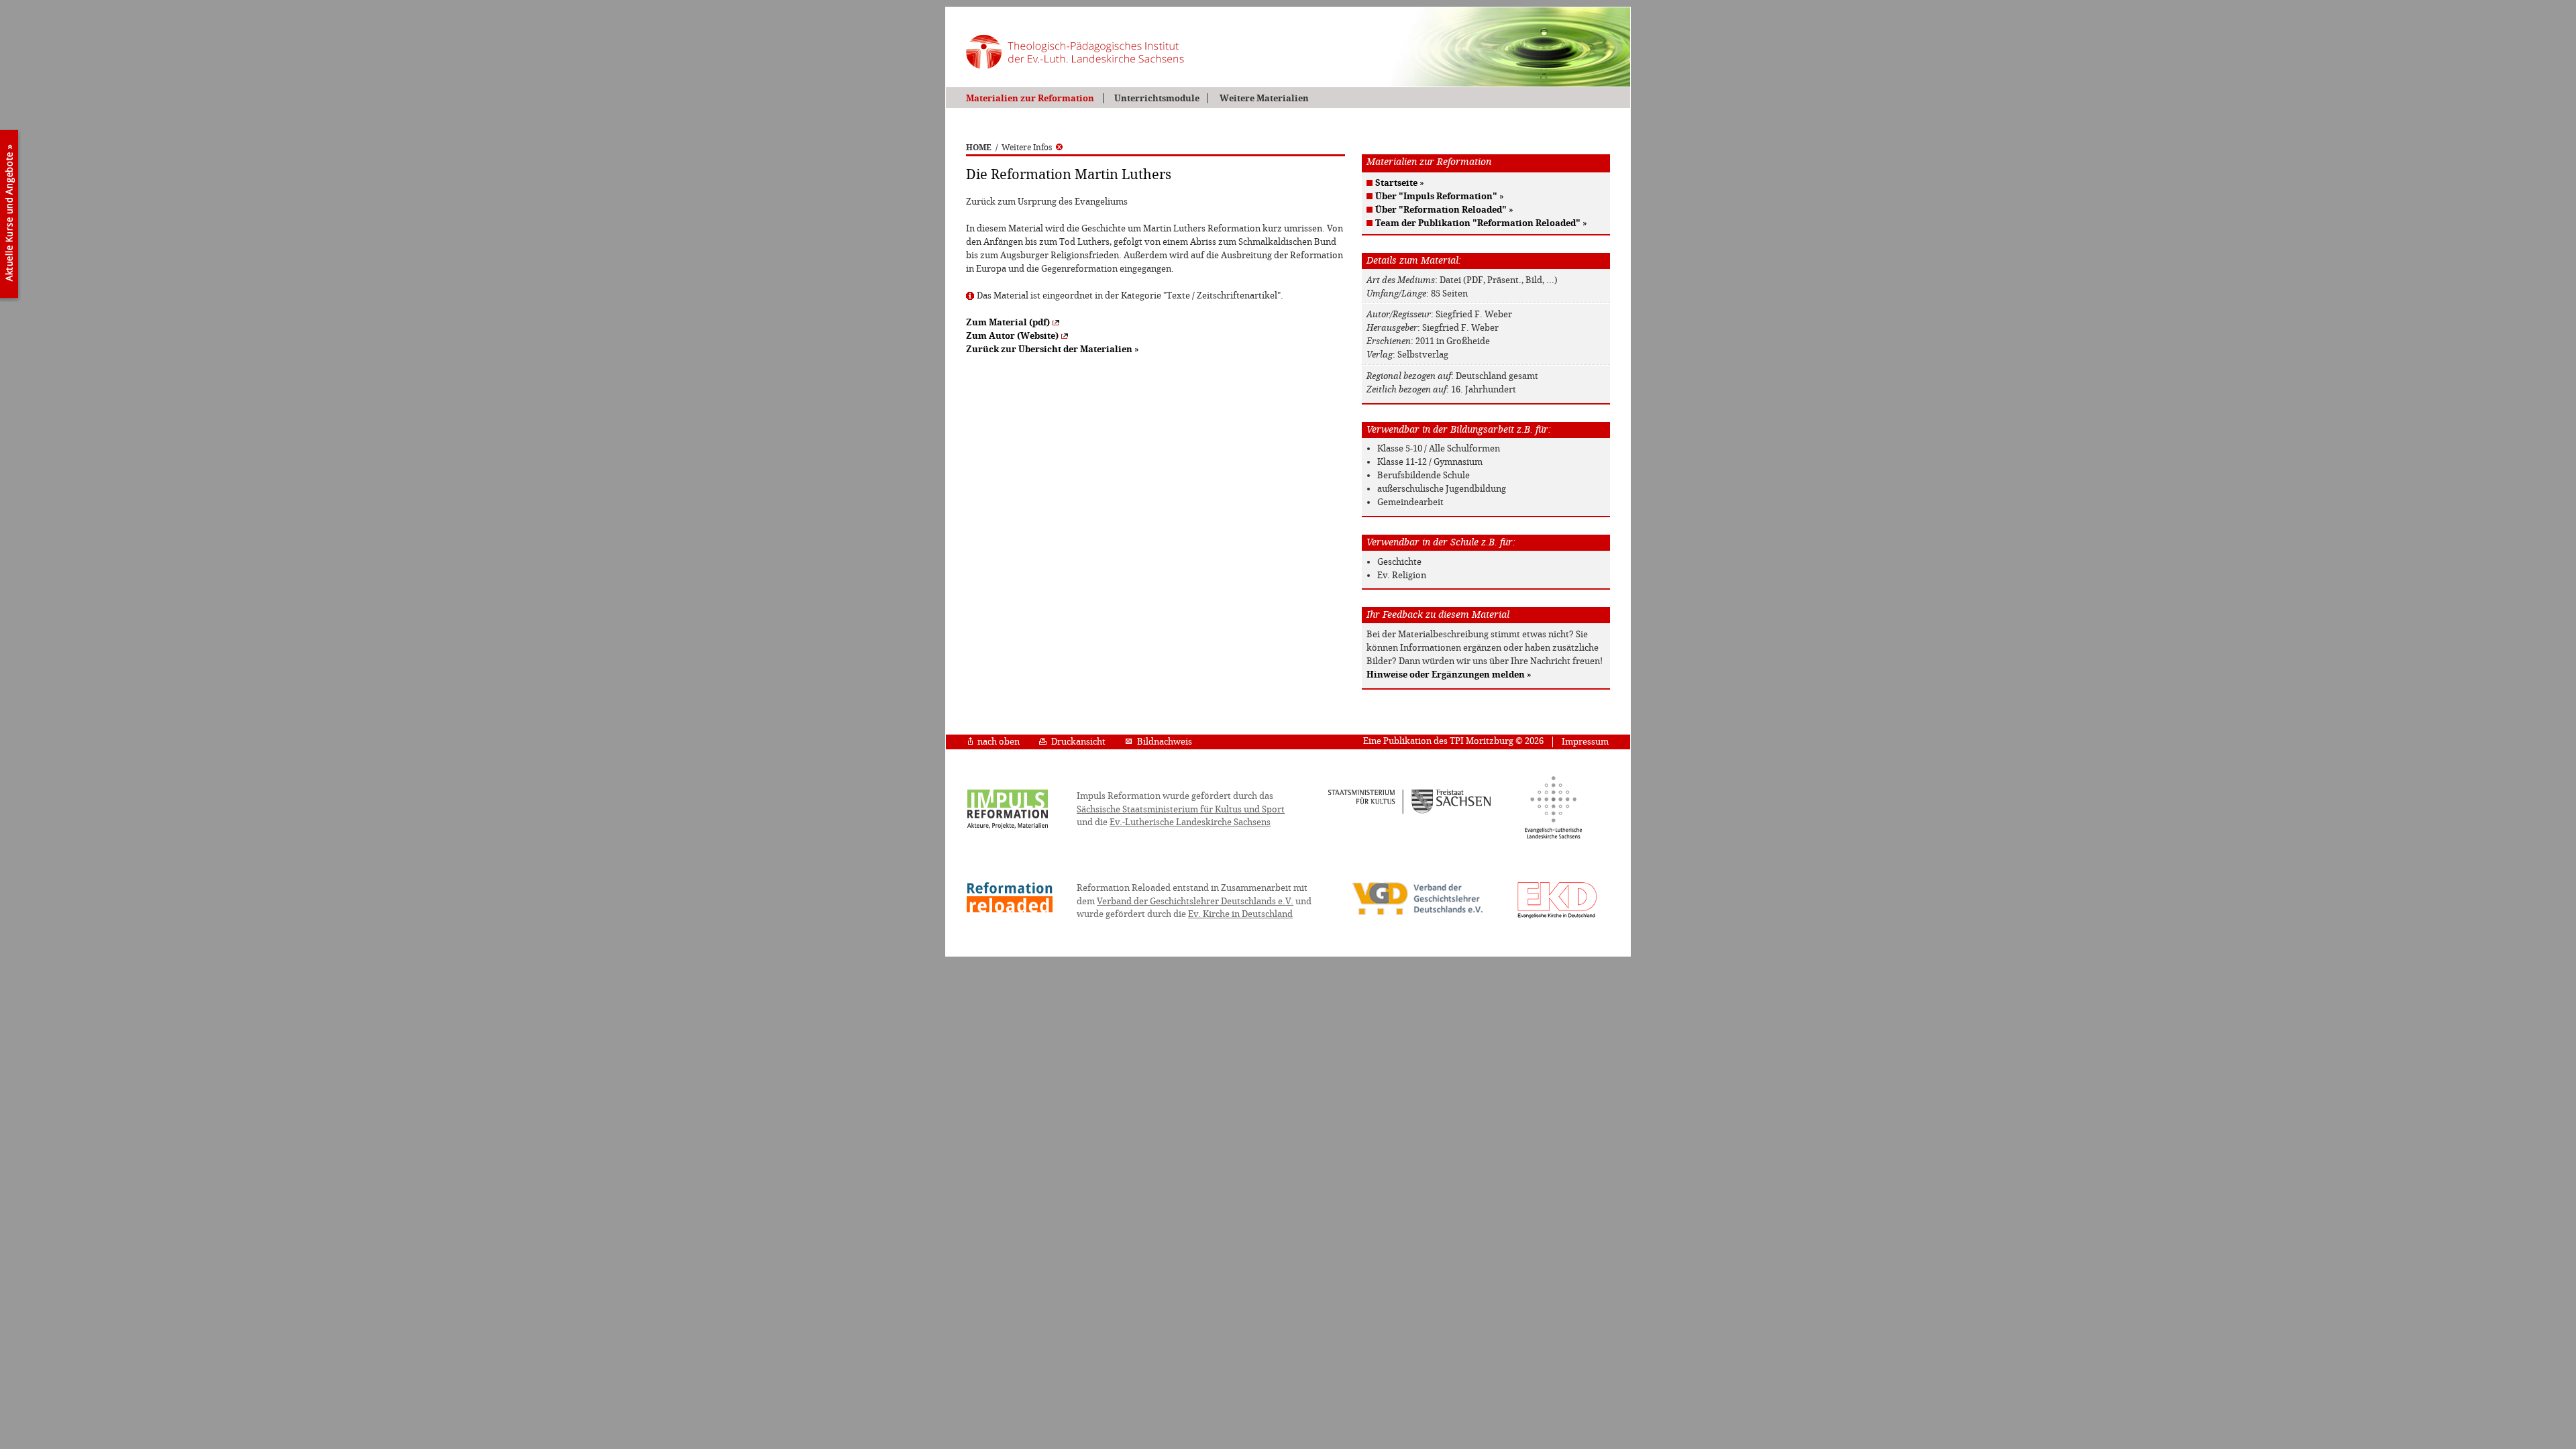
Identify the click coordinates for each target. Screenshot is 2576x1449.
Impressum (1585, 742)
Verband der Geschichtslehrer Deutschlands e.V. (1195, 901)
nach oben (999, 742)
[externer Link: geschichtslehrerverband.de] (1417, 914)
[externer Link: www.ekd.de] (1557, 918)
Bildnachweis (1165, 742)
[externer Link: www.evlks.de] (1553, 837)
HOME (979, 148)
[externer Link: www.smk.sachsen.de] (1410, 812)
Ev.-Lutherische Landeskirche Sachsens (1190, 822)
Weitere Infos (1027, 148)
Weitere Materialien (1264, 98)
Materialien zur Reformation (1030, 98)
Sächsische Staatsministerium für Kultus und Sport (1181, 809)
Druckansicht (1078, 742)
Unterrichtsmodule (1157, 98)
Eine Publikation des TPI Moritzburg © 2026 (1453, 741)
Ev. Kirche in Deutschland (1240, 914)
